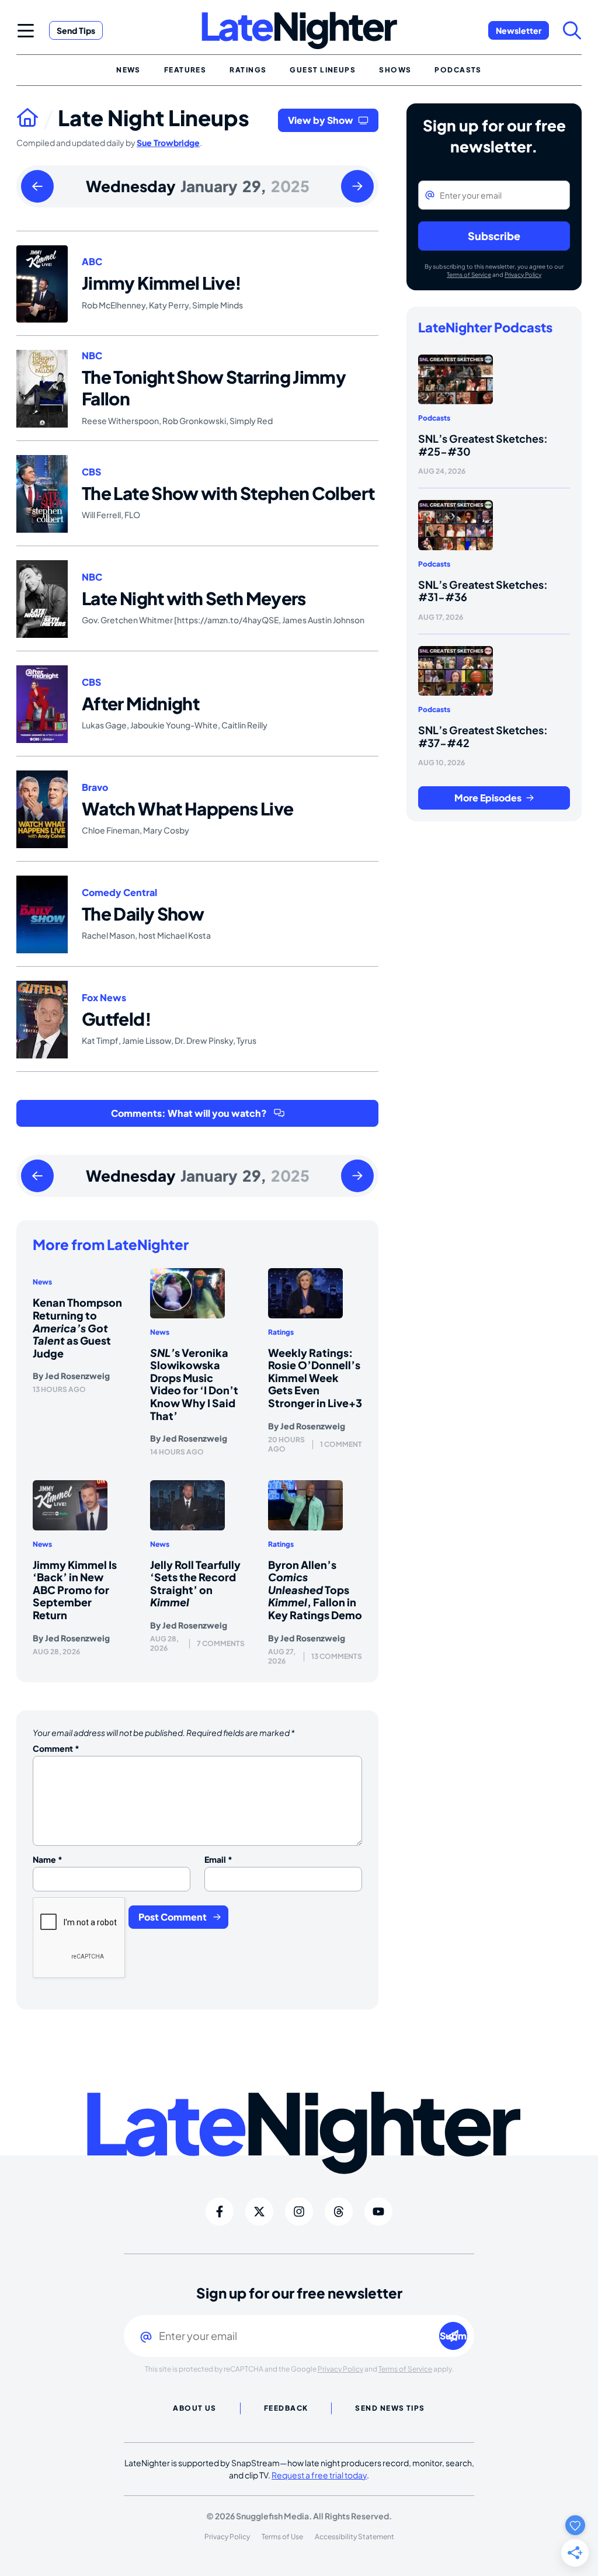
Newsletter (519, 30)
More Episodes (488, 798)
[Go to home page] (37, 117)
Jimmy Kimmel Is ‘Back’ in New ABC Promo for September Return (75, 1590)
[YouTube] (378, 2212)
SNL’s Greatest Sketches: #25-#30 (483, 445)
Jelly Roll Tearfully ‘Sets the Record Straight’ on (195, 1584)
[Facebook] (220, 2212)
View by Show (321, 120)
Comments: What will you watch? (189, 1113)
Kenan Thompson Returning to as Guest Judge (77, 1327)
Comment (56, 1748)
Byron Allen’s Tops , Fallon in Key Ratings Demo (315, 1590)
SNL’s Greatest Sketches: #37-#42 (483, 736)
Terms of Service (469, 275)
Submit (453, 2336)
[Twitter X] (259, 2212)
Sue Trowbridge (168, 143)
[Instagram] (299, 2212)
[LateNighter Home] (299, 31)
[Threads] (339, 2212)
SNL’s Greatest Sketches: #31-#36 (483, 591)
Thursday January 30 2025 (357, 187)
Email (218, 1859)
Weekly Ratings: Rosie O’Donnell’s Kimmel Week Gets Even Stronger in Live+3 (315, 1378)
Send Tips (76, 30)
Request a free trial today (319, 2475)
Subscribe (494, 236)
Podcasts (434, 418)
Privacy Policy (523, 275)
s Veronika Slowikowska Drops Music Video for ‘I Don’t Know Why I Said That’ (194, 1384)
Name (48, 1859)
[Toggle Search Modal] (572, 30)
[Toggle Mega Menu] (26, 30)
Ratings (281, 1332)
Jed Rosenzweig (77, 1376)
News (42, 1282)
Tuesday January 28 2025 (37, 187)
